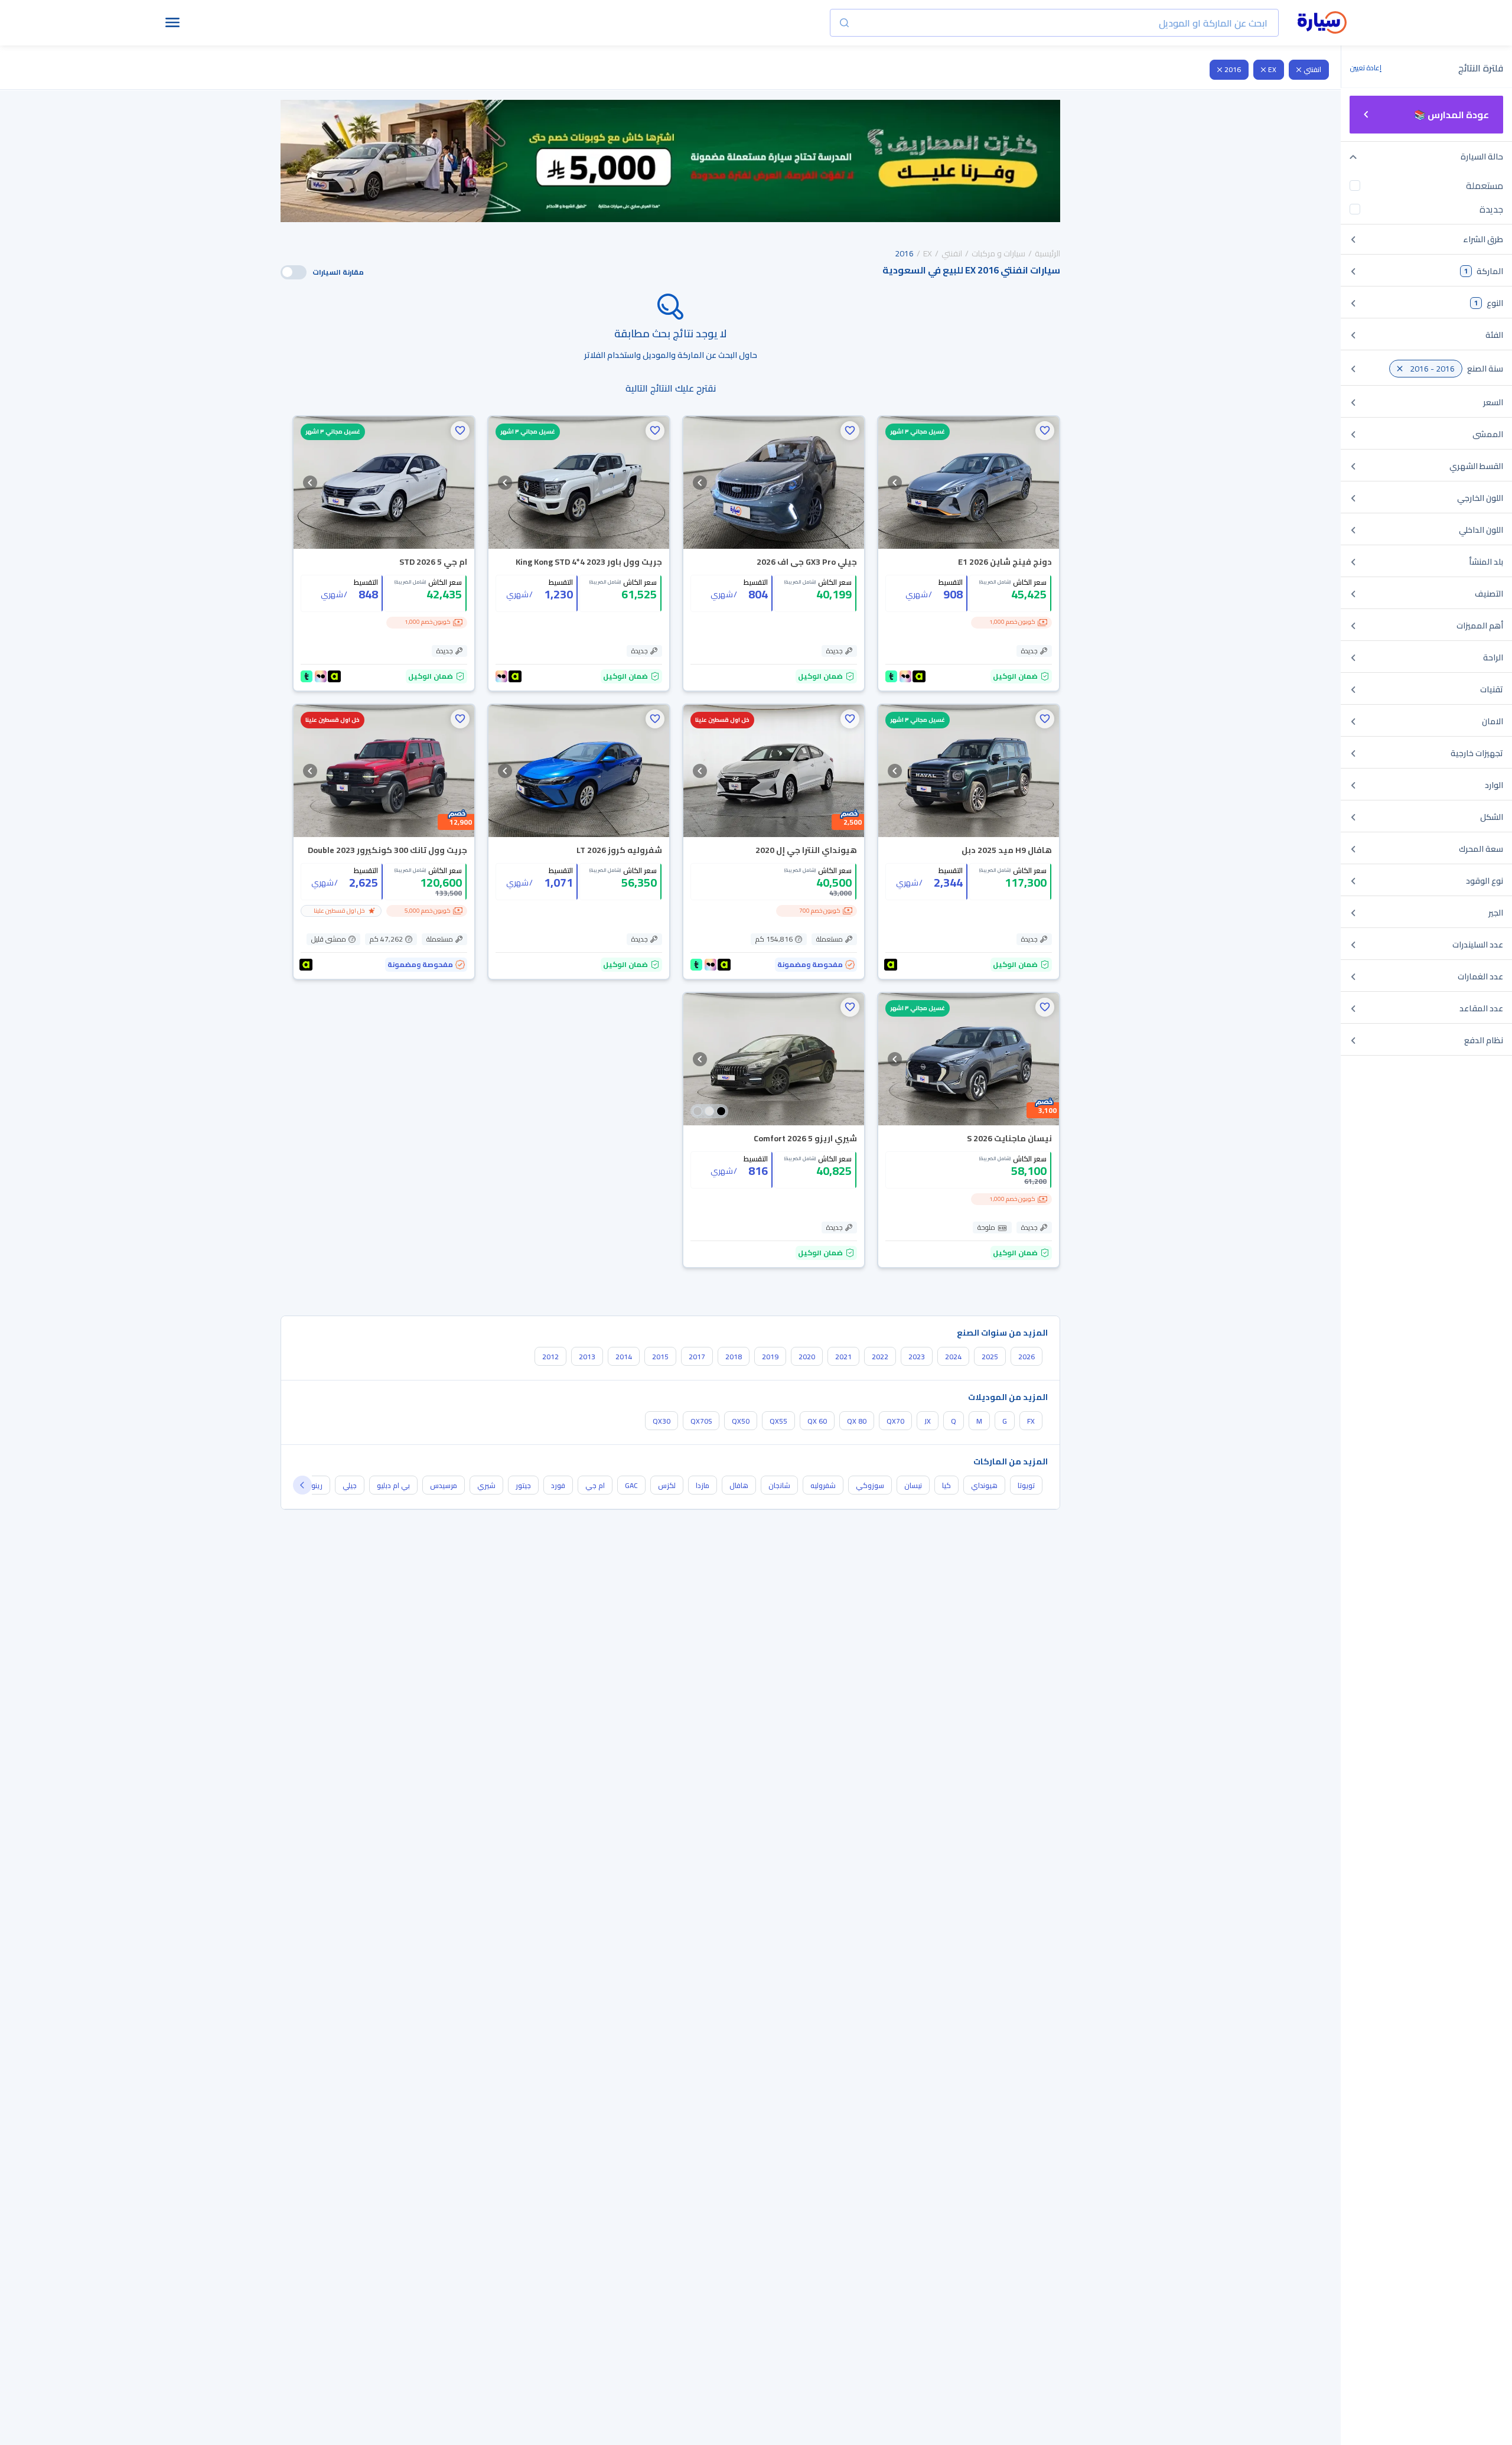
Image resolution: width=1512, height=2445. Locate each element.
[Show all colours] (709, 1111)
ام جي (595, 1485)
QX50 (741, 1421)
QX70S (701, 1421)
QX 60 (817, 1421)
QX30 (661, 1421)
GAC (631, 1485)
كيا (946, 1485)
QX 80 (857, 1421)
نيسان (913, 1485)
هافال (739, 1485)
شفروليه (823, 1485)
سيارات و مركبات (998, 253)
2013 (587, 1357)
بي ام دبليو (393, 1485)
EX (1272, 69)
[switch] (294, 272)
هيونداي (984, 1485)
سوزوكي (870, 1485)
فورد (558, 1485)
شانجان (779, 1485)
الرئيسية (1047, 253)
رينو (317, 1485)
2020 (807, 1357)
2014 (624, 1357)
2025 (990, 1357)
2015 (660, 1357)
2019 (770, 1357)
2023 (917, 1357)
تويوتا (1026, 1485)
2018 (734, 1357)
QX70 (895, 1421)
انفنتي (1312, 69)
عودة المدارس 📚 (1451, 115)
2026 (1027, 1357)
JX (928, 1421)
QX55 (778, 1421)
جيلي (350, 1485)
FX (1031, 1421)
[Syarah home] (1322, 23)
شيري (486, 1485)
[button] (1045, 431)
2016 (1233, 69)
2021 (843, 1357)
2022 (880, 1357)
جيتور (523, 1485)
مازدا (703, 1485)
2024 (953, 1357)
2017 (697, 1357)
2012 (550, 1357)
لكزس (667, 1485)
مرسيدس (444, 1485)
